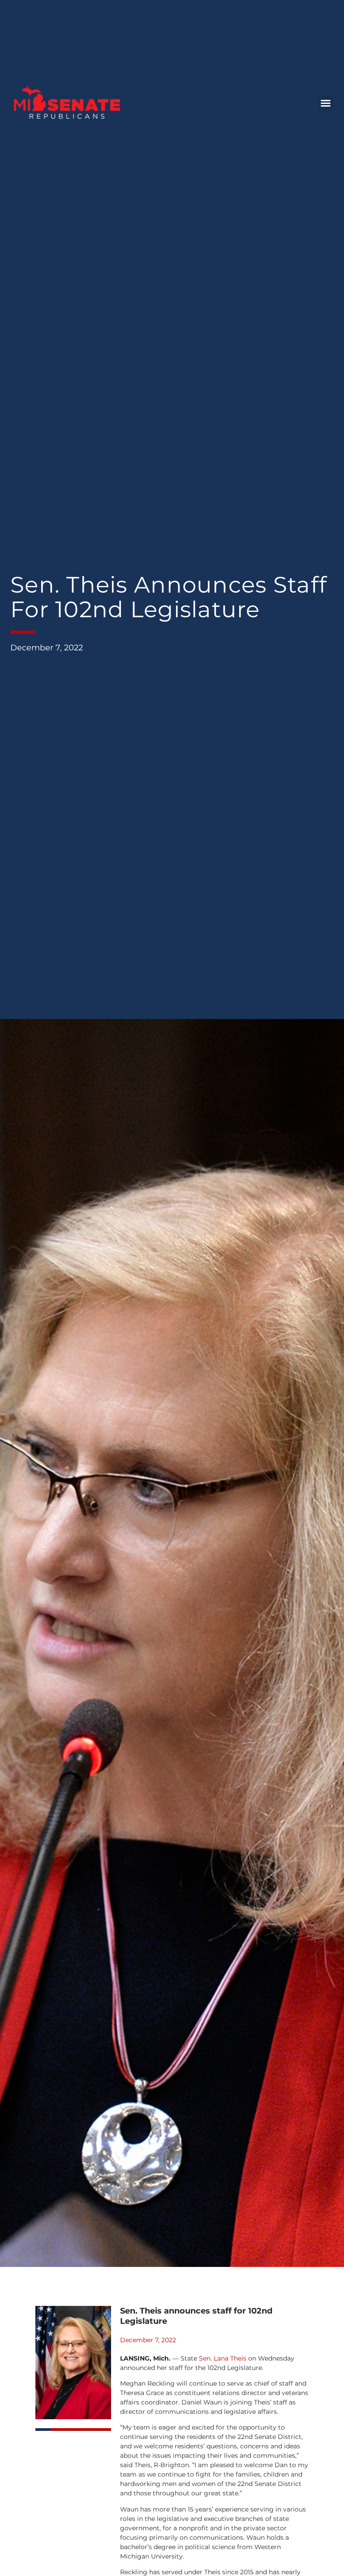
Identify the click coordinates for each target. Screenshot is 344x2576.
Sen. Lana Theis (223, 2358)
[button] (326, 103)
